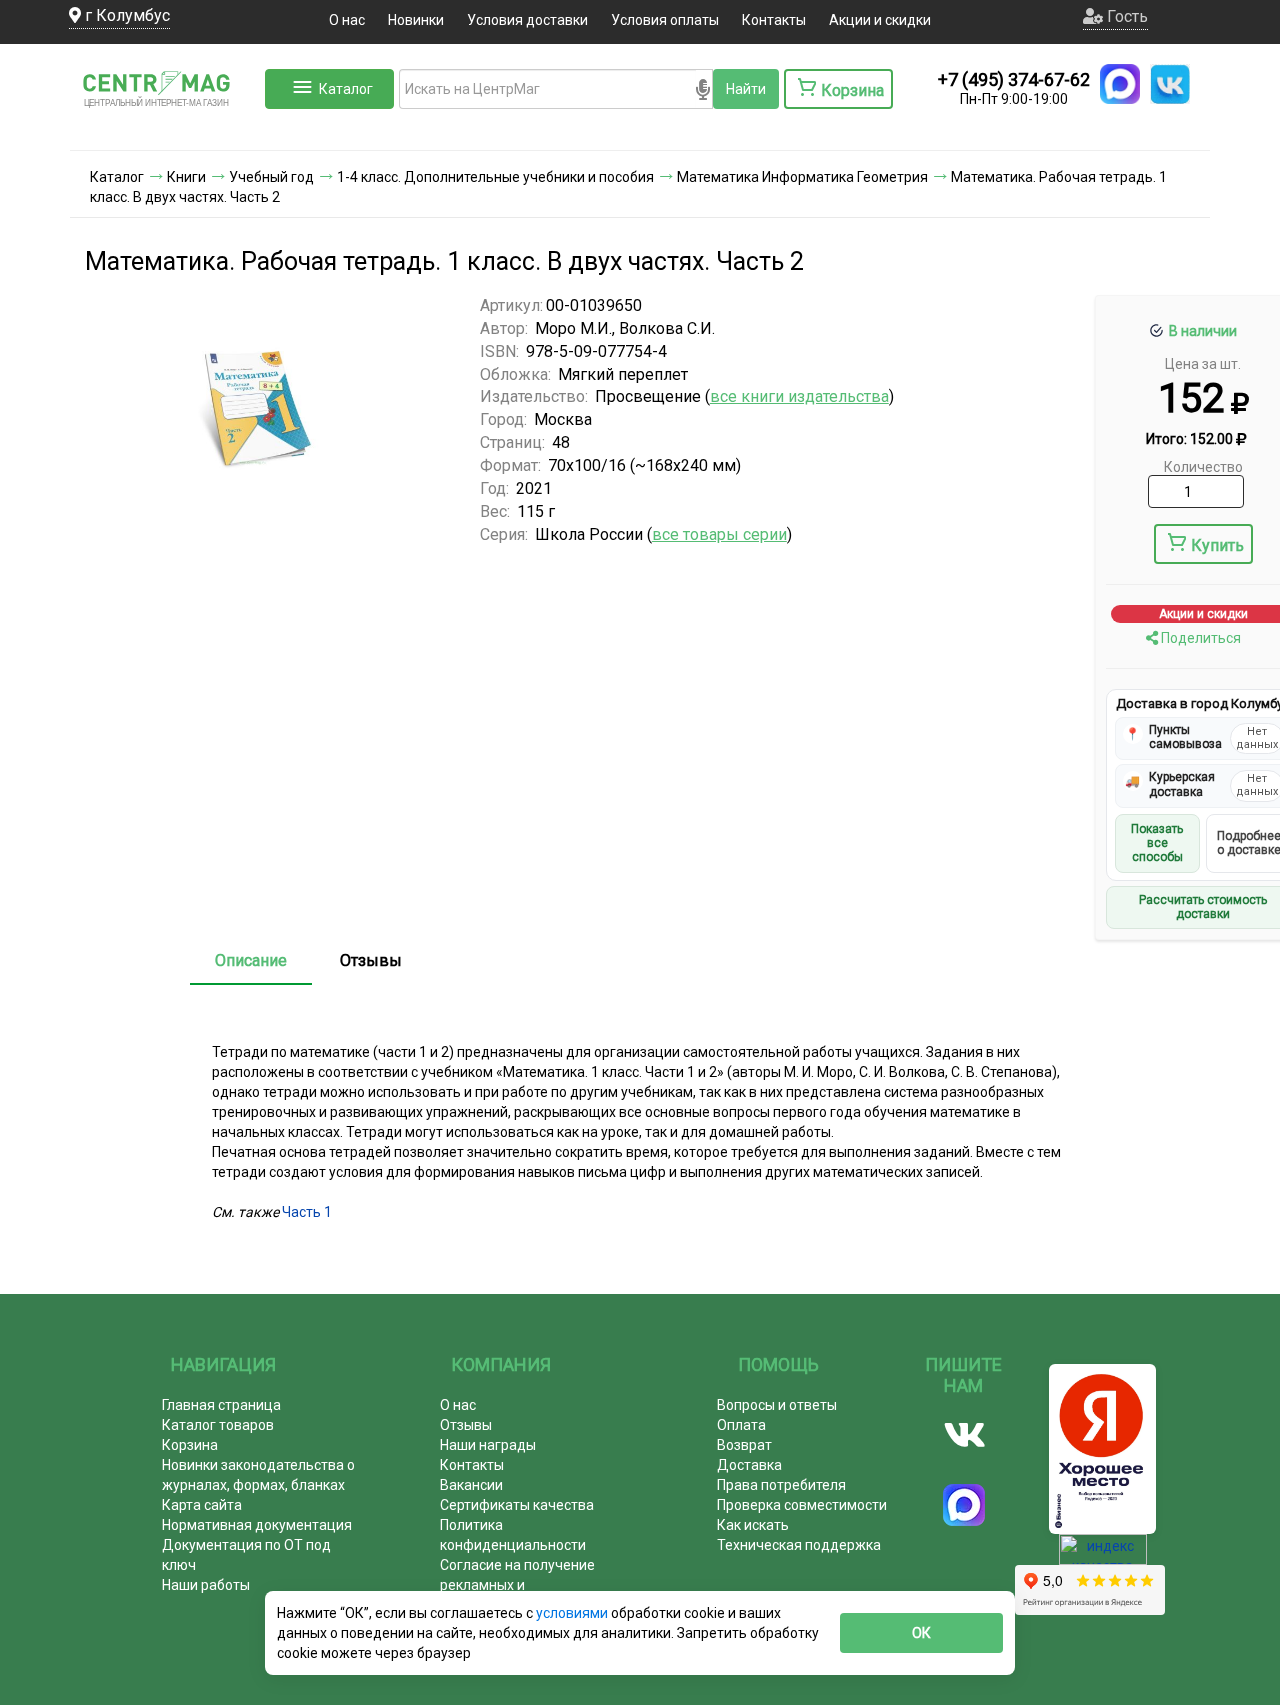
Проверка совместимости (802, 1505)
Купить (1217, 545)
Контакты (774, 20)
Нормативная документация (257, 1525)
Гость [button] (1125, 16)
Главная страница (221, 1405)
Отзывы (371, 960)
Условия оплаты (665, 20)
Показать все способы (1157, 843)
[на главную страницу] (165, 130)
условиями (573, 1613)
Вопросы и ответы (777, 1405)
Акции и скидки (880, 20)
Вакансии (471, 1485)
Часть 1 (307, 1212)
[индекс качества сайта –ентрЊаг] (1103, 1556)
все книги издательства (799, 396)
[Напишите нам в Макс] (1120, 84)
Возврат (744, 1445)
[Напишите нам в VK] (1170, 84)
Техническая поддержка (799, 1545)
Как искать (753, 1525)
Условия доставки (527, 20)
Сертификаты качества (517, 1505)
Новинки (416, 20)
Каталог (346, 89)
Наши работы (206, 1585)
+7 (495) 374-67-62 (1014, 79)
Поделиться (1199, 638)
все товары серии (719, 534)
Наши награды (488, 1445)
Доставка (749, 1465)
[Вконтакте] (964, 1435)
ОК (921, 1633)
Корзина (190, 1445)
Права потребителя (781, 1485)
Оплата (741, 1425)
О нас (347, 20)
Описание (251, 960)
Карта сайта (202, 1505)
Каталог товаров (218, 1425)
